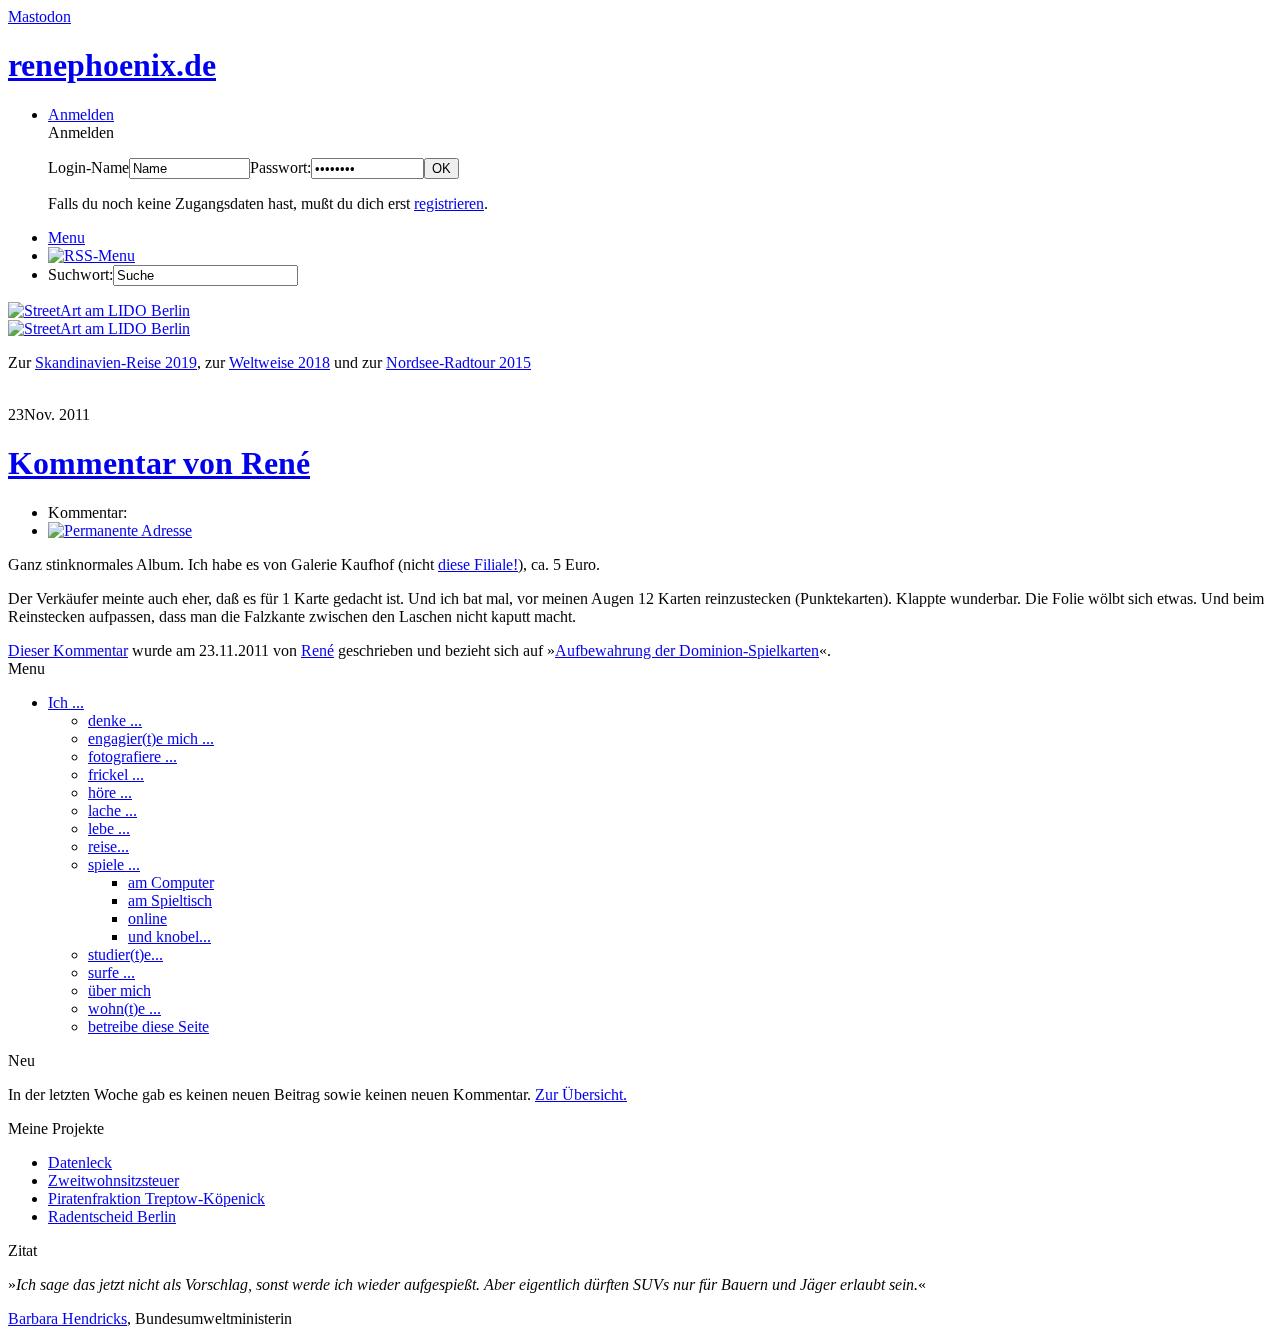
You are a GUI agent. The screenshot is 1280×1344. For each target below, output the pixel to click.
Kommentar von (159, 463)
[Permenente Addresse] (120, 530)
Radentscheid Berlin (112, 1216)
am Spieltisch (170, 900)
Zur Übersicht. (581, 1094)
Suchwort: (80, 274)
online (147, 918)
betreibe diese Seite (148, 1026)
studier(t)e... (125, 954)
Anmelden (81, 114)
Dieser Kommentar (68, 650)
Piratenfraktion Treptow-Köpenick (156, 1198)
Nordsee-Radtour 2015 (458, 362)
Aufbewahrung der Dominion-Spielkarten (687, 650)
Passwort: (280, 167)
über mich (119, 990)
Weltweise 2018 (279, 362)
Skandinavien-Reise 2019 (116, 362)
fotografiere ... (132, 756)
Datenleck (80, 1162)
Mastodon (39, 16)
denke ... (115, 720)
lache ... (112, 810)
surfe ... (111, 972)
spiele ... (114, 864)
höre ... (110, 792)
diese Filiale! (478, 564)
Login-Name (88, 167)
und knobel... (169, 936)
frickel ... (116, 774)
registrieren (449, 203)
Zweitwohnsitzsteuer (113, 1180)
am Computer (171, 882)
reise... (108, 846)
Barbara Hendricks (67, 1318)
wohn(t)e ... (124, 1008)
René (317, 650)
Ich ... (66, 702)
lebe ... (109, 828)
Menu (66, 237)
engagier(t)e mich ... (151, 738)
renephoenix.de (112, 65)
